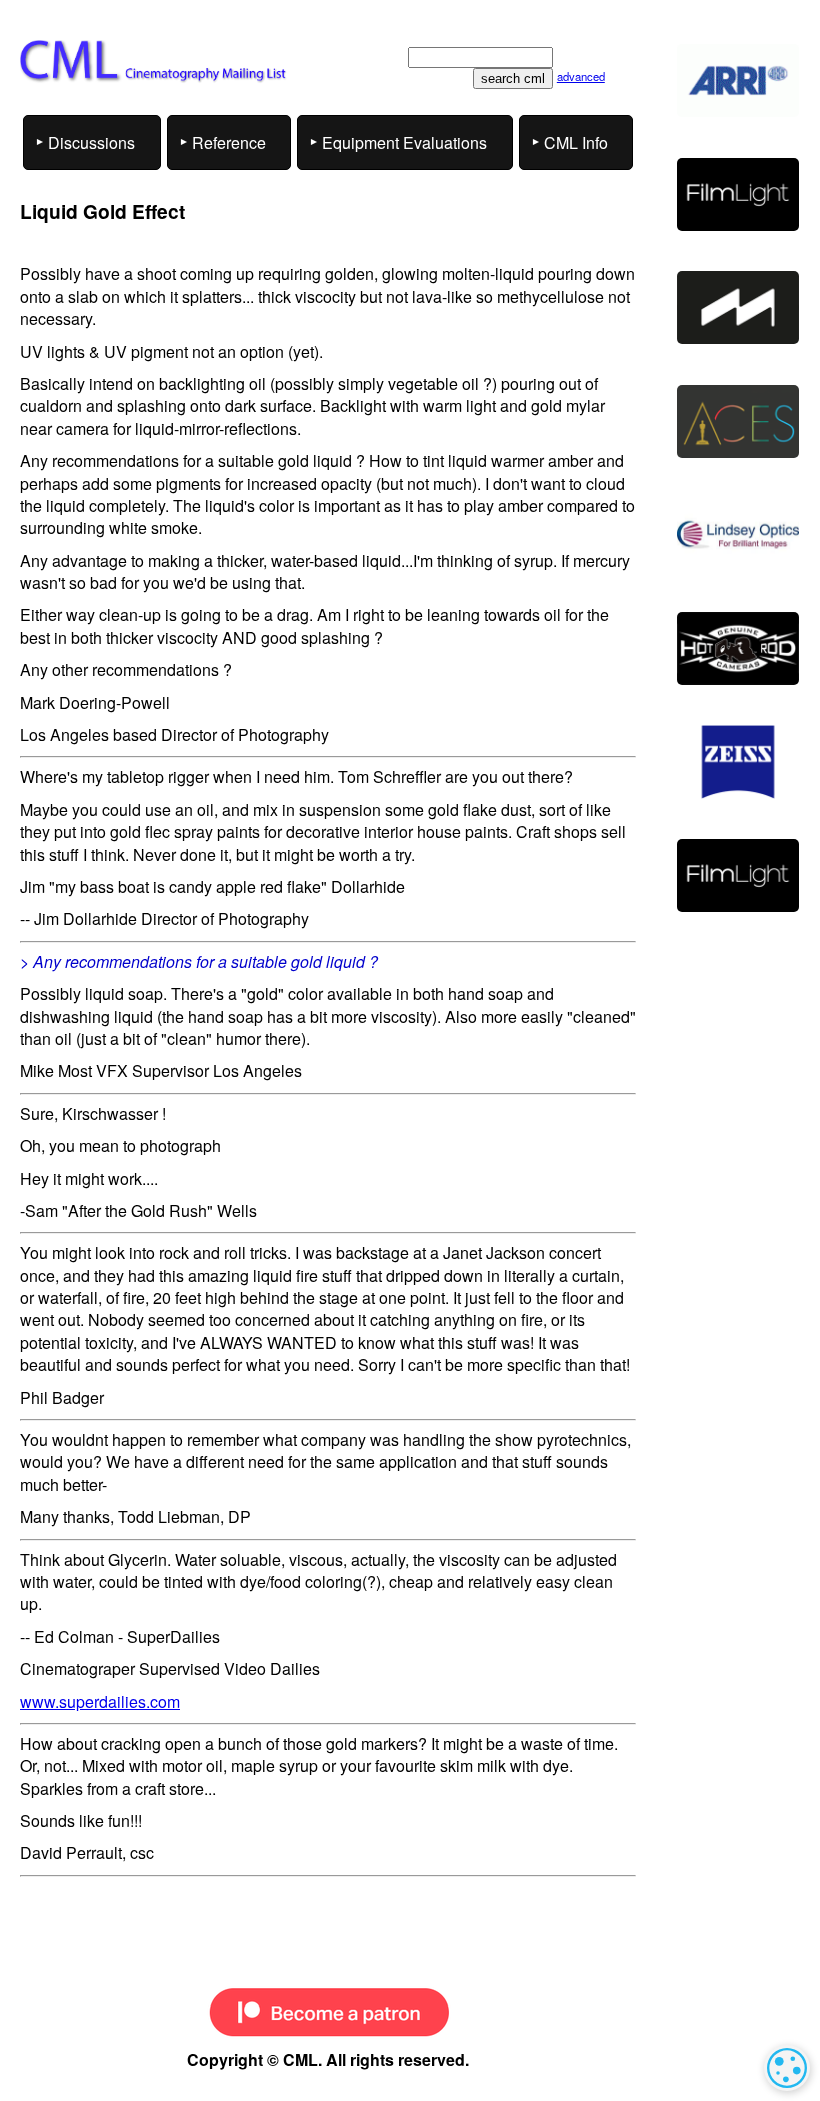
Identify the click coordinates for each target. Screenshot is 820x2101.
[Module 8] (738, 307)
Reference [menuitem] (229, 142)
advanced (581, 76)
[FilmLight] (738, 194)
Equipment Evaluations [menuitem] (404, 142)
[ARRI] (738, 80)
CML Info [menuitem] (576, 142)
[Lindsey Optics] (738, 534)
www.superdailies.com (100, 1701)
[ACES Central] (738, 421)
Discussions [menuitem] (91, 142)
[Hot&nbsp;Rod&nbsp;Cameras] (738, 648)
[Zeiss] (738, 761)
